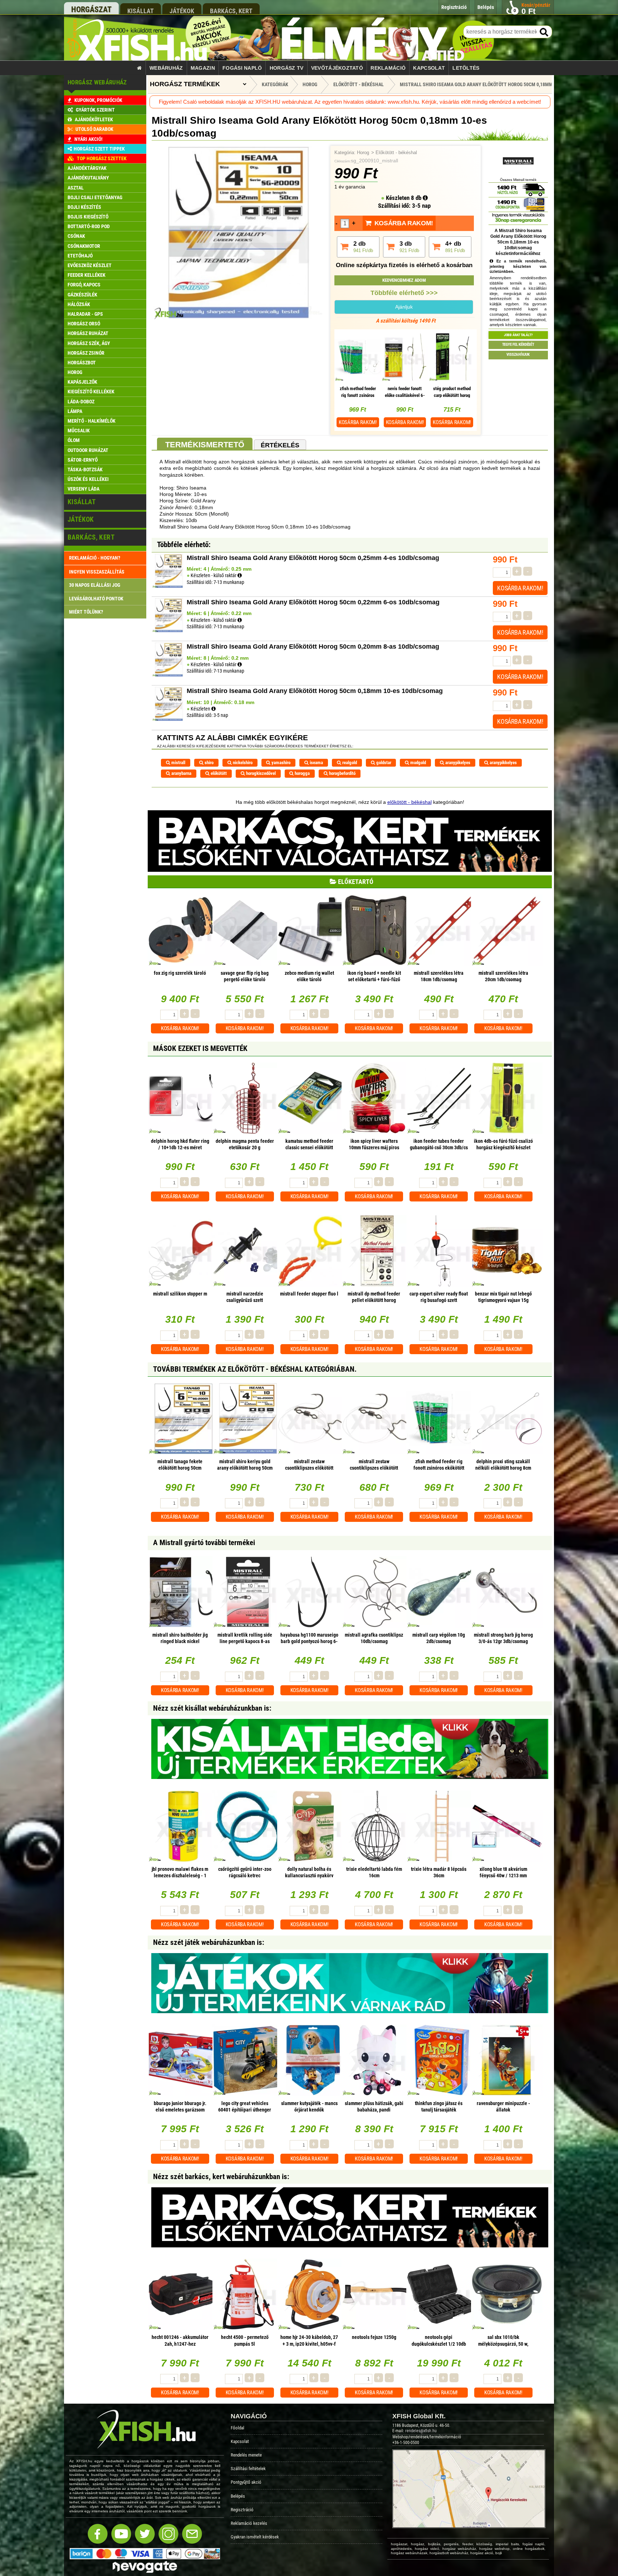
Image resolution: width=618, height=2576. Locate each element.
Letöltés (466, 68)
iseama (316, 763)
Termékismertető (205, 445)
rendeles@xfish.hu (421, 2431)
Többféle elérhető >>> (404, 293)
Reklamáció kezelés (249, 2523)
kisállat (141, 11)
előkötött (218, 773)
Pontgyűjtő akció (246, 2482)
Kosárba (358, 422)
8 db (417, 198)
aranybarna (181, 773)
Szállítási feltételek (248, 2469)
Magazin (203, 68)
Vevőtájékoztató (337, 68)
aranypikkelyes (503, 763)
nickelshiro (242, 763)
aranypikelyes (457, 763)
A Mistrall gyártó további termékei (204, 1543)
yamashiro (280, 763)
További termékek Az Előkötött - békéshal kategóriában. (255, 1369)
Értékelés (280, 445)
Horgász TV (287, 68)
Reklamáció (388, 68)
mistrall (178, 763)
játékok (182, 11)
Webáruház (166, 68)
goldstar (383, 763)
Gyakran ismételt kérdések (255, 2537)
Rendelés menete (246, 2455)
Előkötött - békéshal (396, 153)
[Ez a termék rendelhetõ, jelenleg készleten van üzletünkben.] (214, 709)
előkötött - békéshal (409, 802)
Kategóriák (275, 84)
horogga (302, 773)
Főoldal (237, 2428)
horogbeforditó (342, 773)
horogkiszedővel (260, 773)
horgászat (91, 9)
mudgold (418, 763)
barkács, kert (231, 11)
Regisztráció (242, 2510)
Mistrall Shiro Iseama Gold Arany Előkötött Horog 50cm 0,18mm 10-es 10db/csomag (499, 84)
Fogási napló (242, 68)
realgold (349, 763)
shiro (209, 763)
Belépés (238, 2496)
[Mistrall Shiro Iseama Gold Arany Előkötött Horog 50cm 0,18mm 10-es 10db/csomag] (239, 318)
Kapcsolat (429, 68)
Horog (363, 153)
